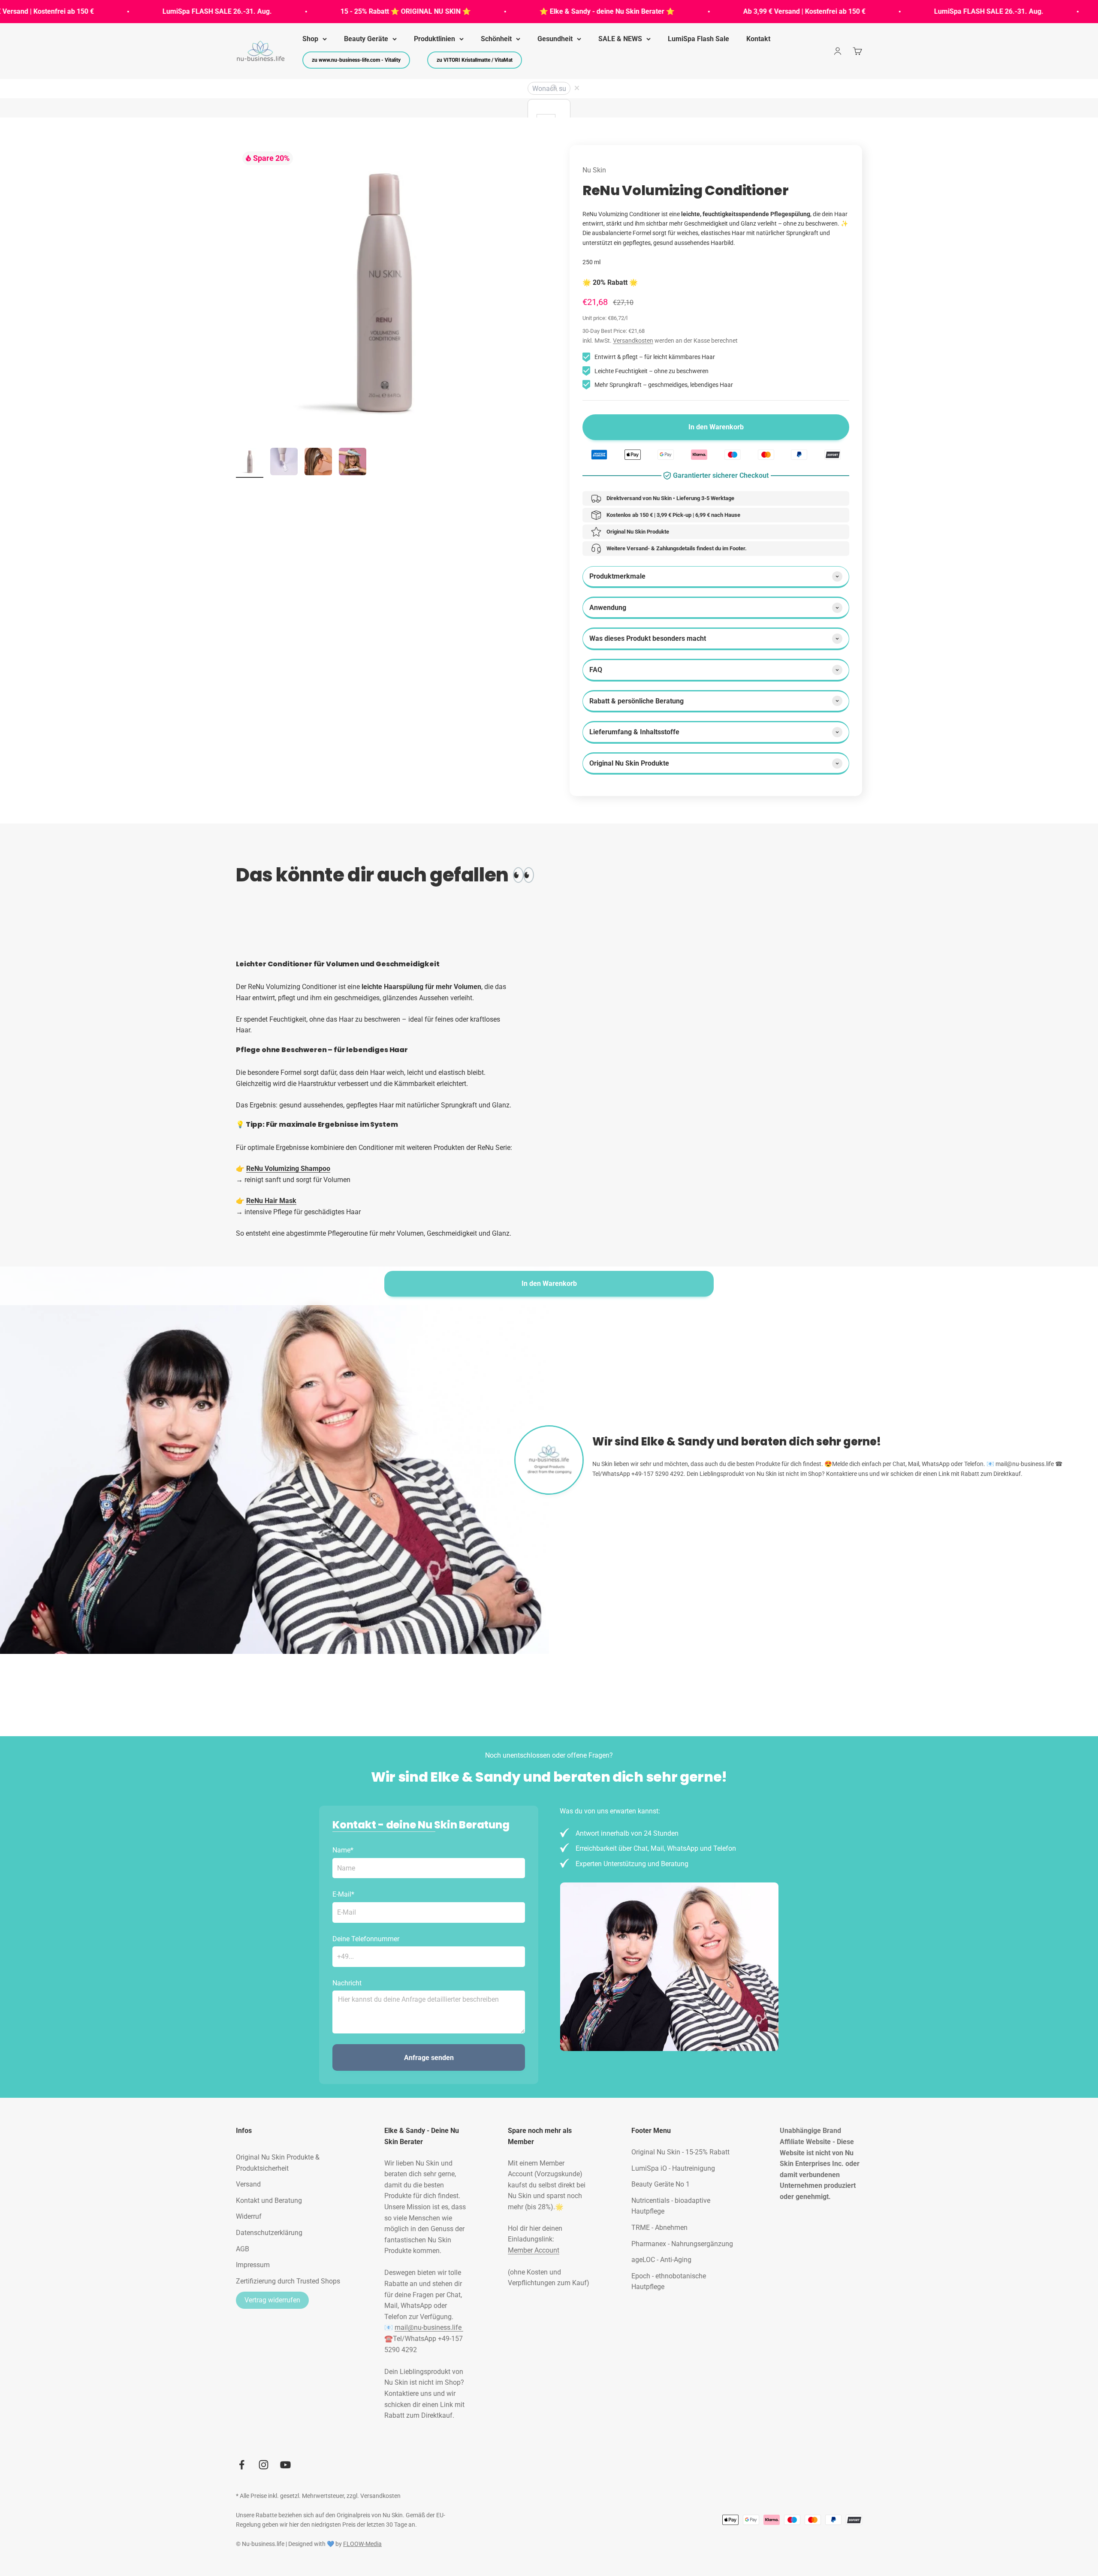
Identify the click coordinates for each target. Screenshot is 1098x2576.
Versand (248, 2184)
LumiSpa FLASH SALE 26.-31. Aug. (120, 11)
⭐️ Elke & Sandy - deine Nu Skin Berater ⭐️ (510, 11)
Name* (343, 1850)
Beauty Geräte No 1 (661, 2184)
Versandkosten (633, 341)
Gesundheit (555, 39)
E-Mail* (343, 1894)
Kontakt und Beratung (269, 2200)
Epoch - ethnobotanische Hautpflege (669, 2282)
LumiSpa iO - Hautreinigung (673, 2168)
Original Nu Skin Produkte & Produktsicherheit (278, 2163)
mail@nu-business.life (429, 2327)
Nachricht (347, 1983)
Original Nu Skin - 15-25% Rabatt (680, 2152)
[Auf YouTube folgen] (285, 2465)
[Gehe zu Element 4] (353, 463)
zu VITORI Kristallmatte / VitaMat (475, 60)
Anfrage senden (429, 2058)
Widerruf (249, 2216)
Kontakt (758, 39)
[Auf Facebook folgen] (242, 2465)
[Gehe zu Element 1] (250, 463)
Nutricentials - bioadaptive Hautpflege (671, 2206)
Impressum (253, 2265)
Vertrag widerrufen (272, 2300)
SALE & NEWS (620, 39)
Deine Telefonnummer (366, 1939)
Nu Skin (594, 170)
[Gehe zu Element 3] (318, 463)
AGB (243, 2249)
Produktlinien (434, 39)
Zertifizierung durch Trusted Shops (288, 2281)
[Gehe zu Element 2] (284, 463)
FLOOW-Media (362, 2544)
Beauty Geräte (366, 39)
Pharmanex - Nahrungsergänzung (682, 2244)
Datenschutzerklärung (269, 2233)
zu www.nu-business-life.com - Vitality (356, 60)
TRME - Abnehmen (659, 2228)
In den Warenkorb (549, 1283)
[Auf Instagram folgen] (264, 2465)
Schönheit (496, 39)
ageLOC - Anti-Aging (661, 2260)
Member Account (534, 2250)
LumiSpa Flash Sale (698, 39)
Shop (310, 39)
